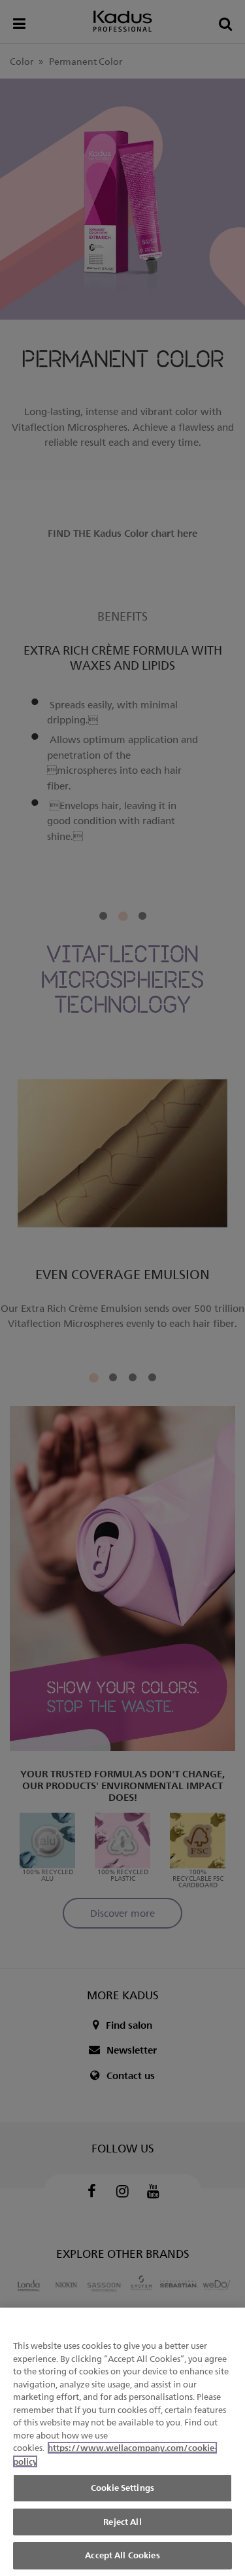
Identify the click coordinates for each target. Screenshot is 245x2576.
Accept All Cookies (122, 2555)
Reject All (122, 2522)
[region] (122, 2442)
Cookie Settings (122, 2488)
